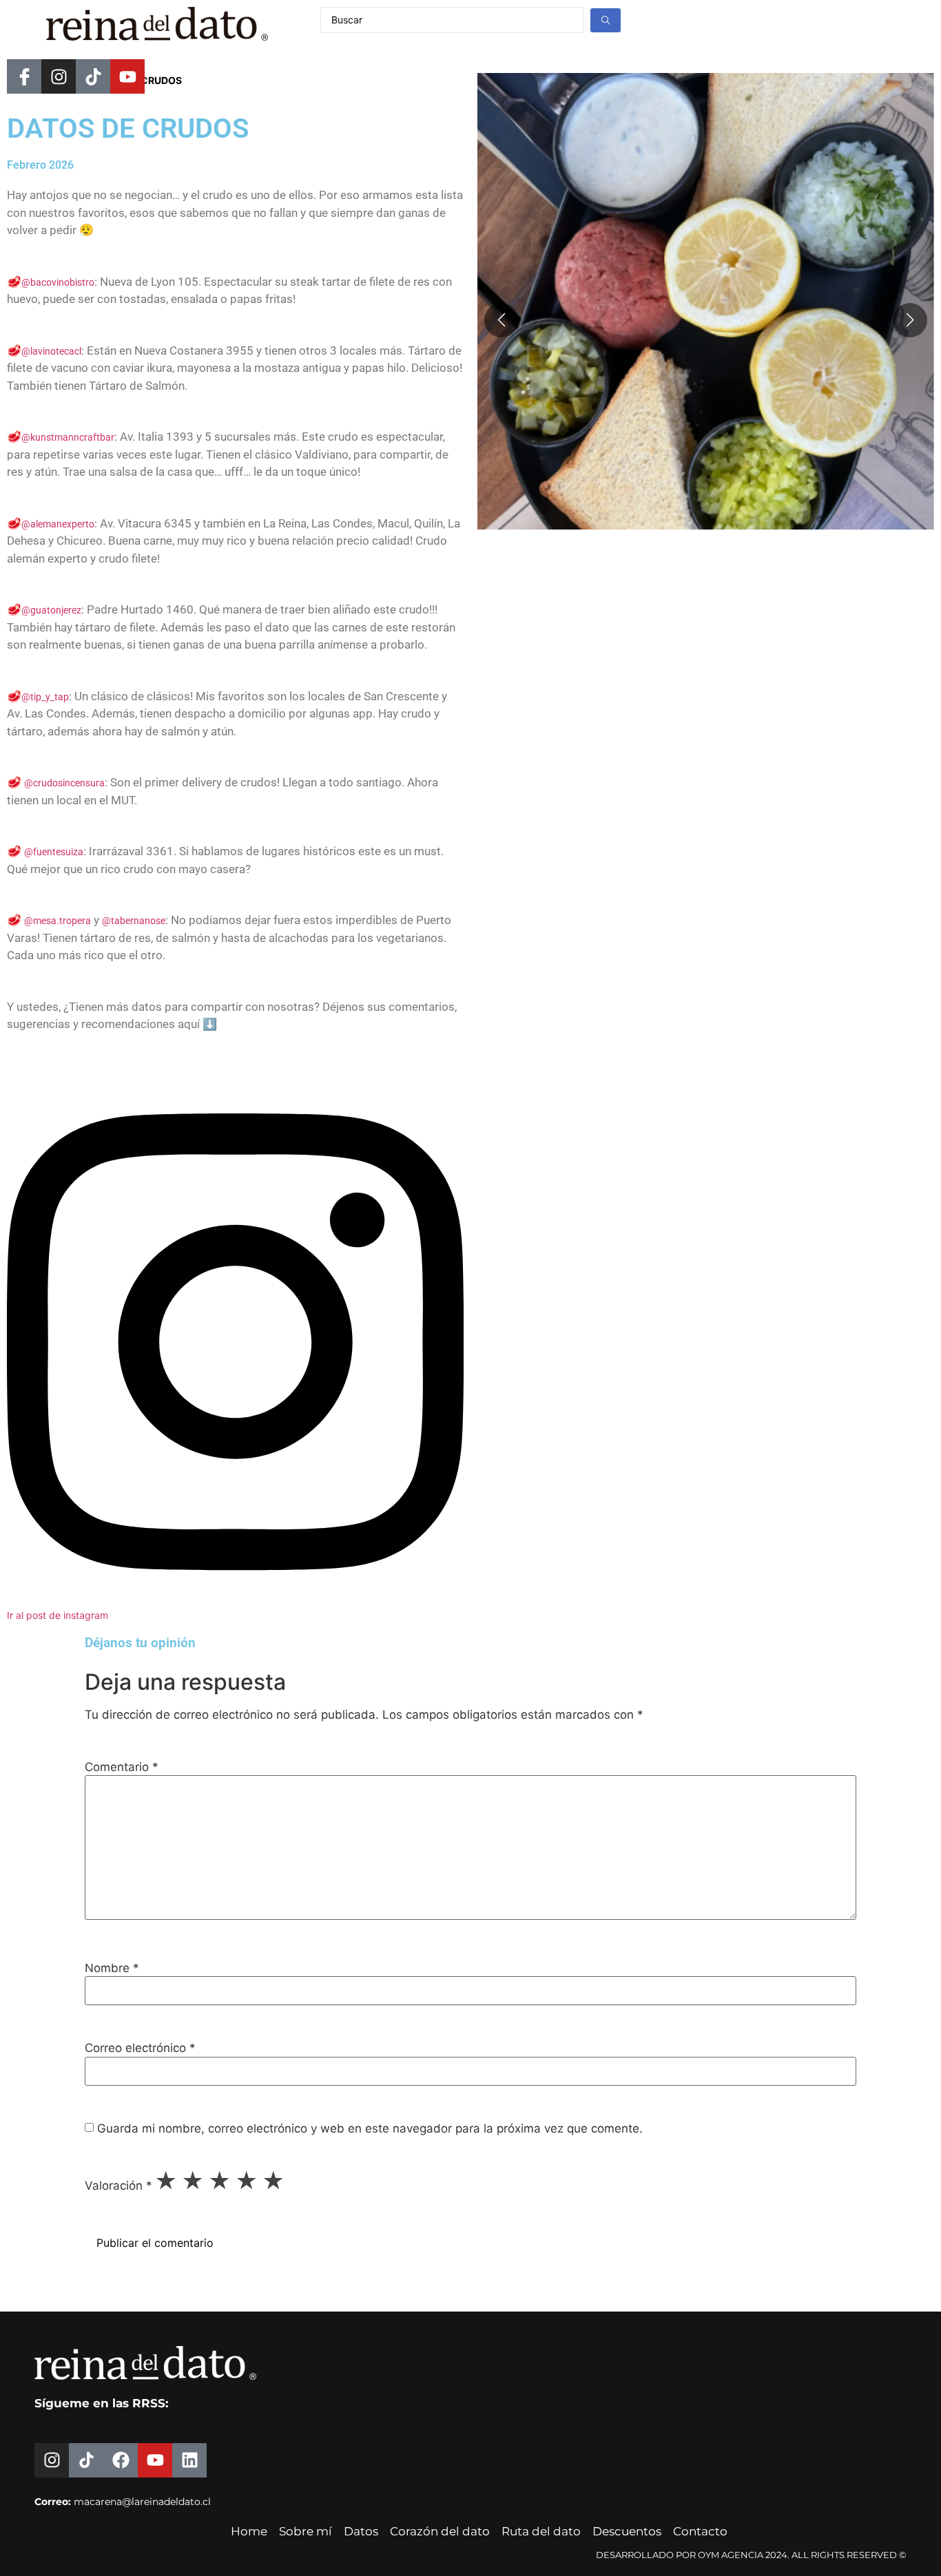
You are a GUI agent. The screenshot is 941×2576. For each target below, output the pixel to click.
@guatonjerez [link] (51, 610)
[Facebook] (121, 2460)
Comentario (122, 1767)
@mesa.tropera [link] (58, 921)
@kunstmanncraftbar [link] (68, 437)
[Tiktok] (93, 76)
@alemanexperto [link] (58, 524)
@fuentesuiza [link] (54, 852)
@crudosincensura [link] (64, 783)
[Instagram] (59, 76)
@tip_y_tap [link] (45, 697)
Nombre (112, 1968)
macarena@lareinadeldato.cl (142, 2502)
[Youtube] (127, 76)
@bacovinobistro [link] (58, 282)
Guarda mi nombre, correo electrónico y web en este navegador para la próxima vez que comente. (370, 2129)
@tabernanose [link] (134, 921)
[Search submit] (606, 20)
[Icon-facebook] (24, 76)
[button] (910, 320)
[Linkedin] (189, 2460)
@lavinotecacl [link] (51, 351)
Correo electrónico (140, 2048)
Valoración (118, 2186)
